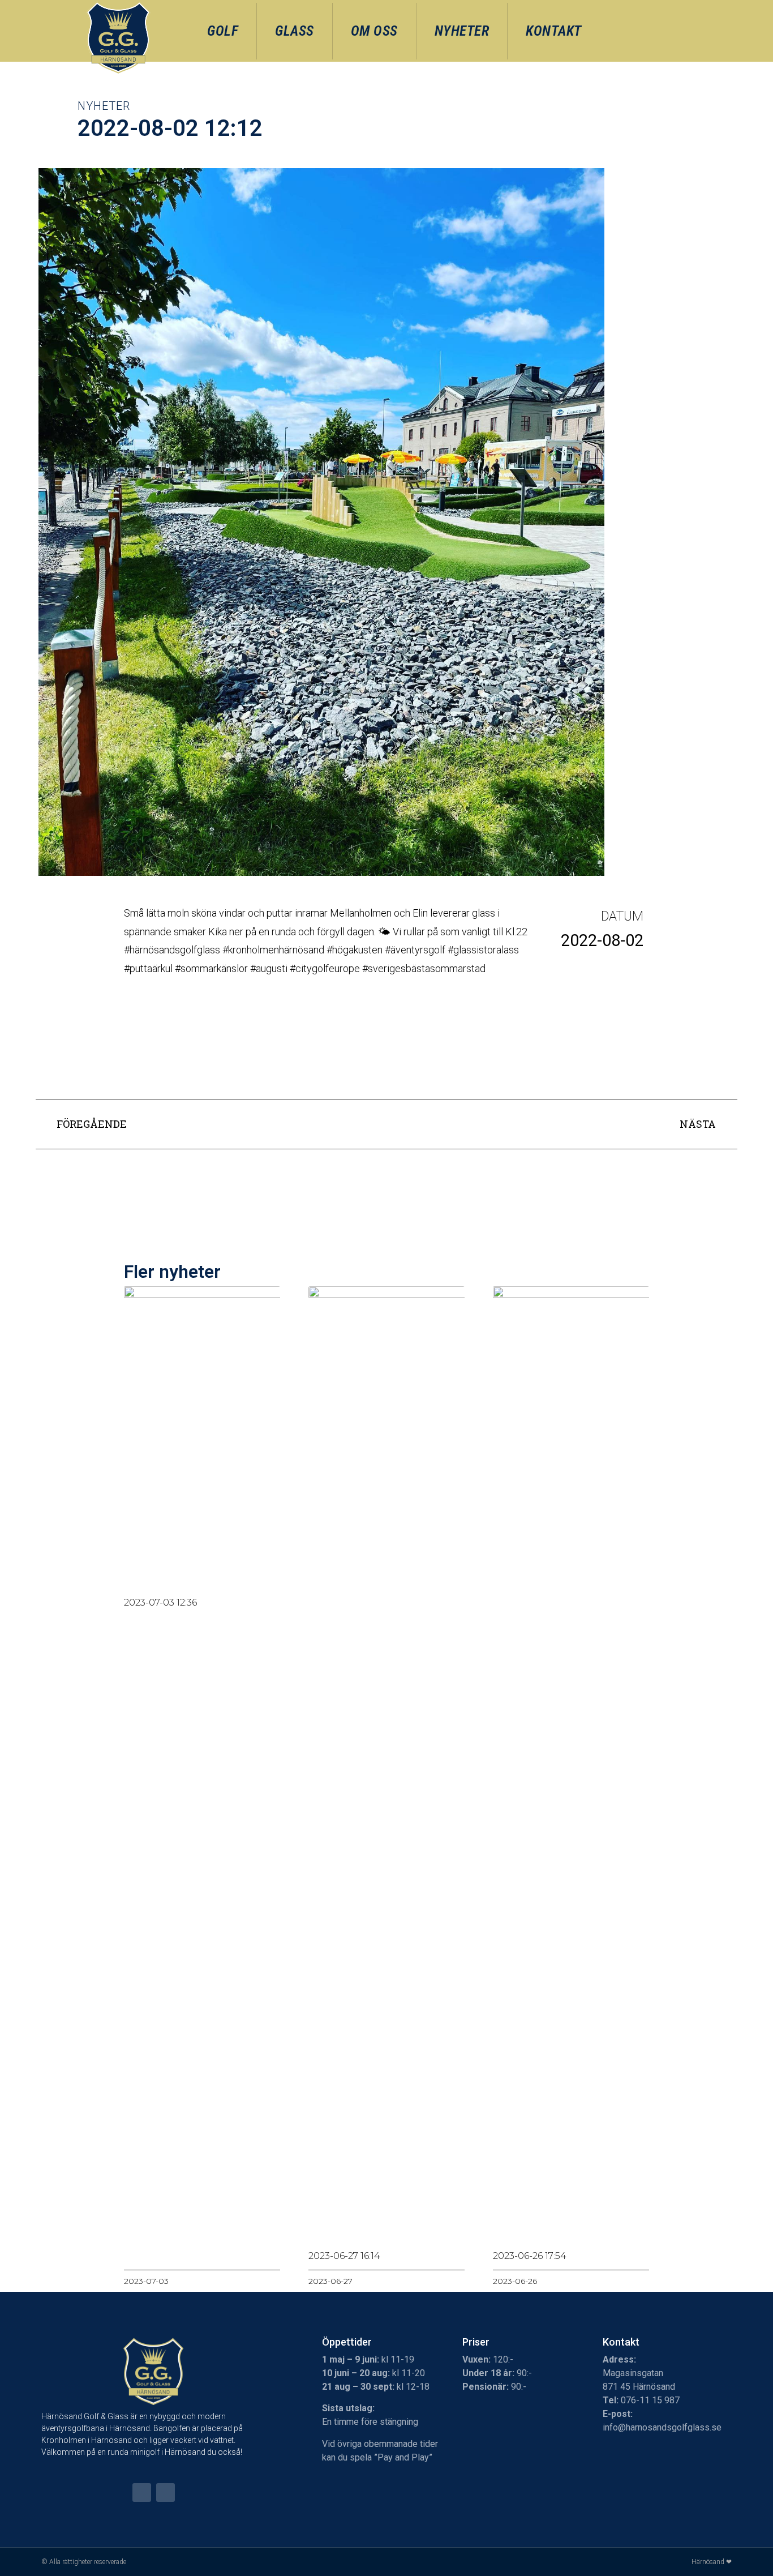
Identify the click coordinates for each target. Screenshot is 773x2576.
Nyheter (462, 31)
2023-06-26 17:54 (530, 2256)
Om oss (374, 31)
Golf (223, 31)
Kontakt (554, 31)
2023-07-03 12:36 (160, 1602)
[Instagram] (166, 2492)
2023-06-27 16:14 (344, 2256)
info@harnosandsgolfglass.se (662, 2427)
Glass (295, 31)
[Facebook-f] (142, 2492)
